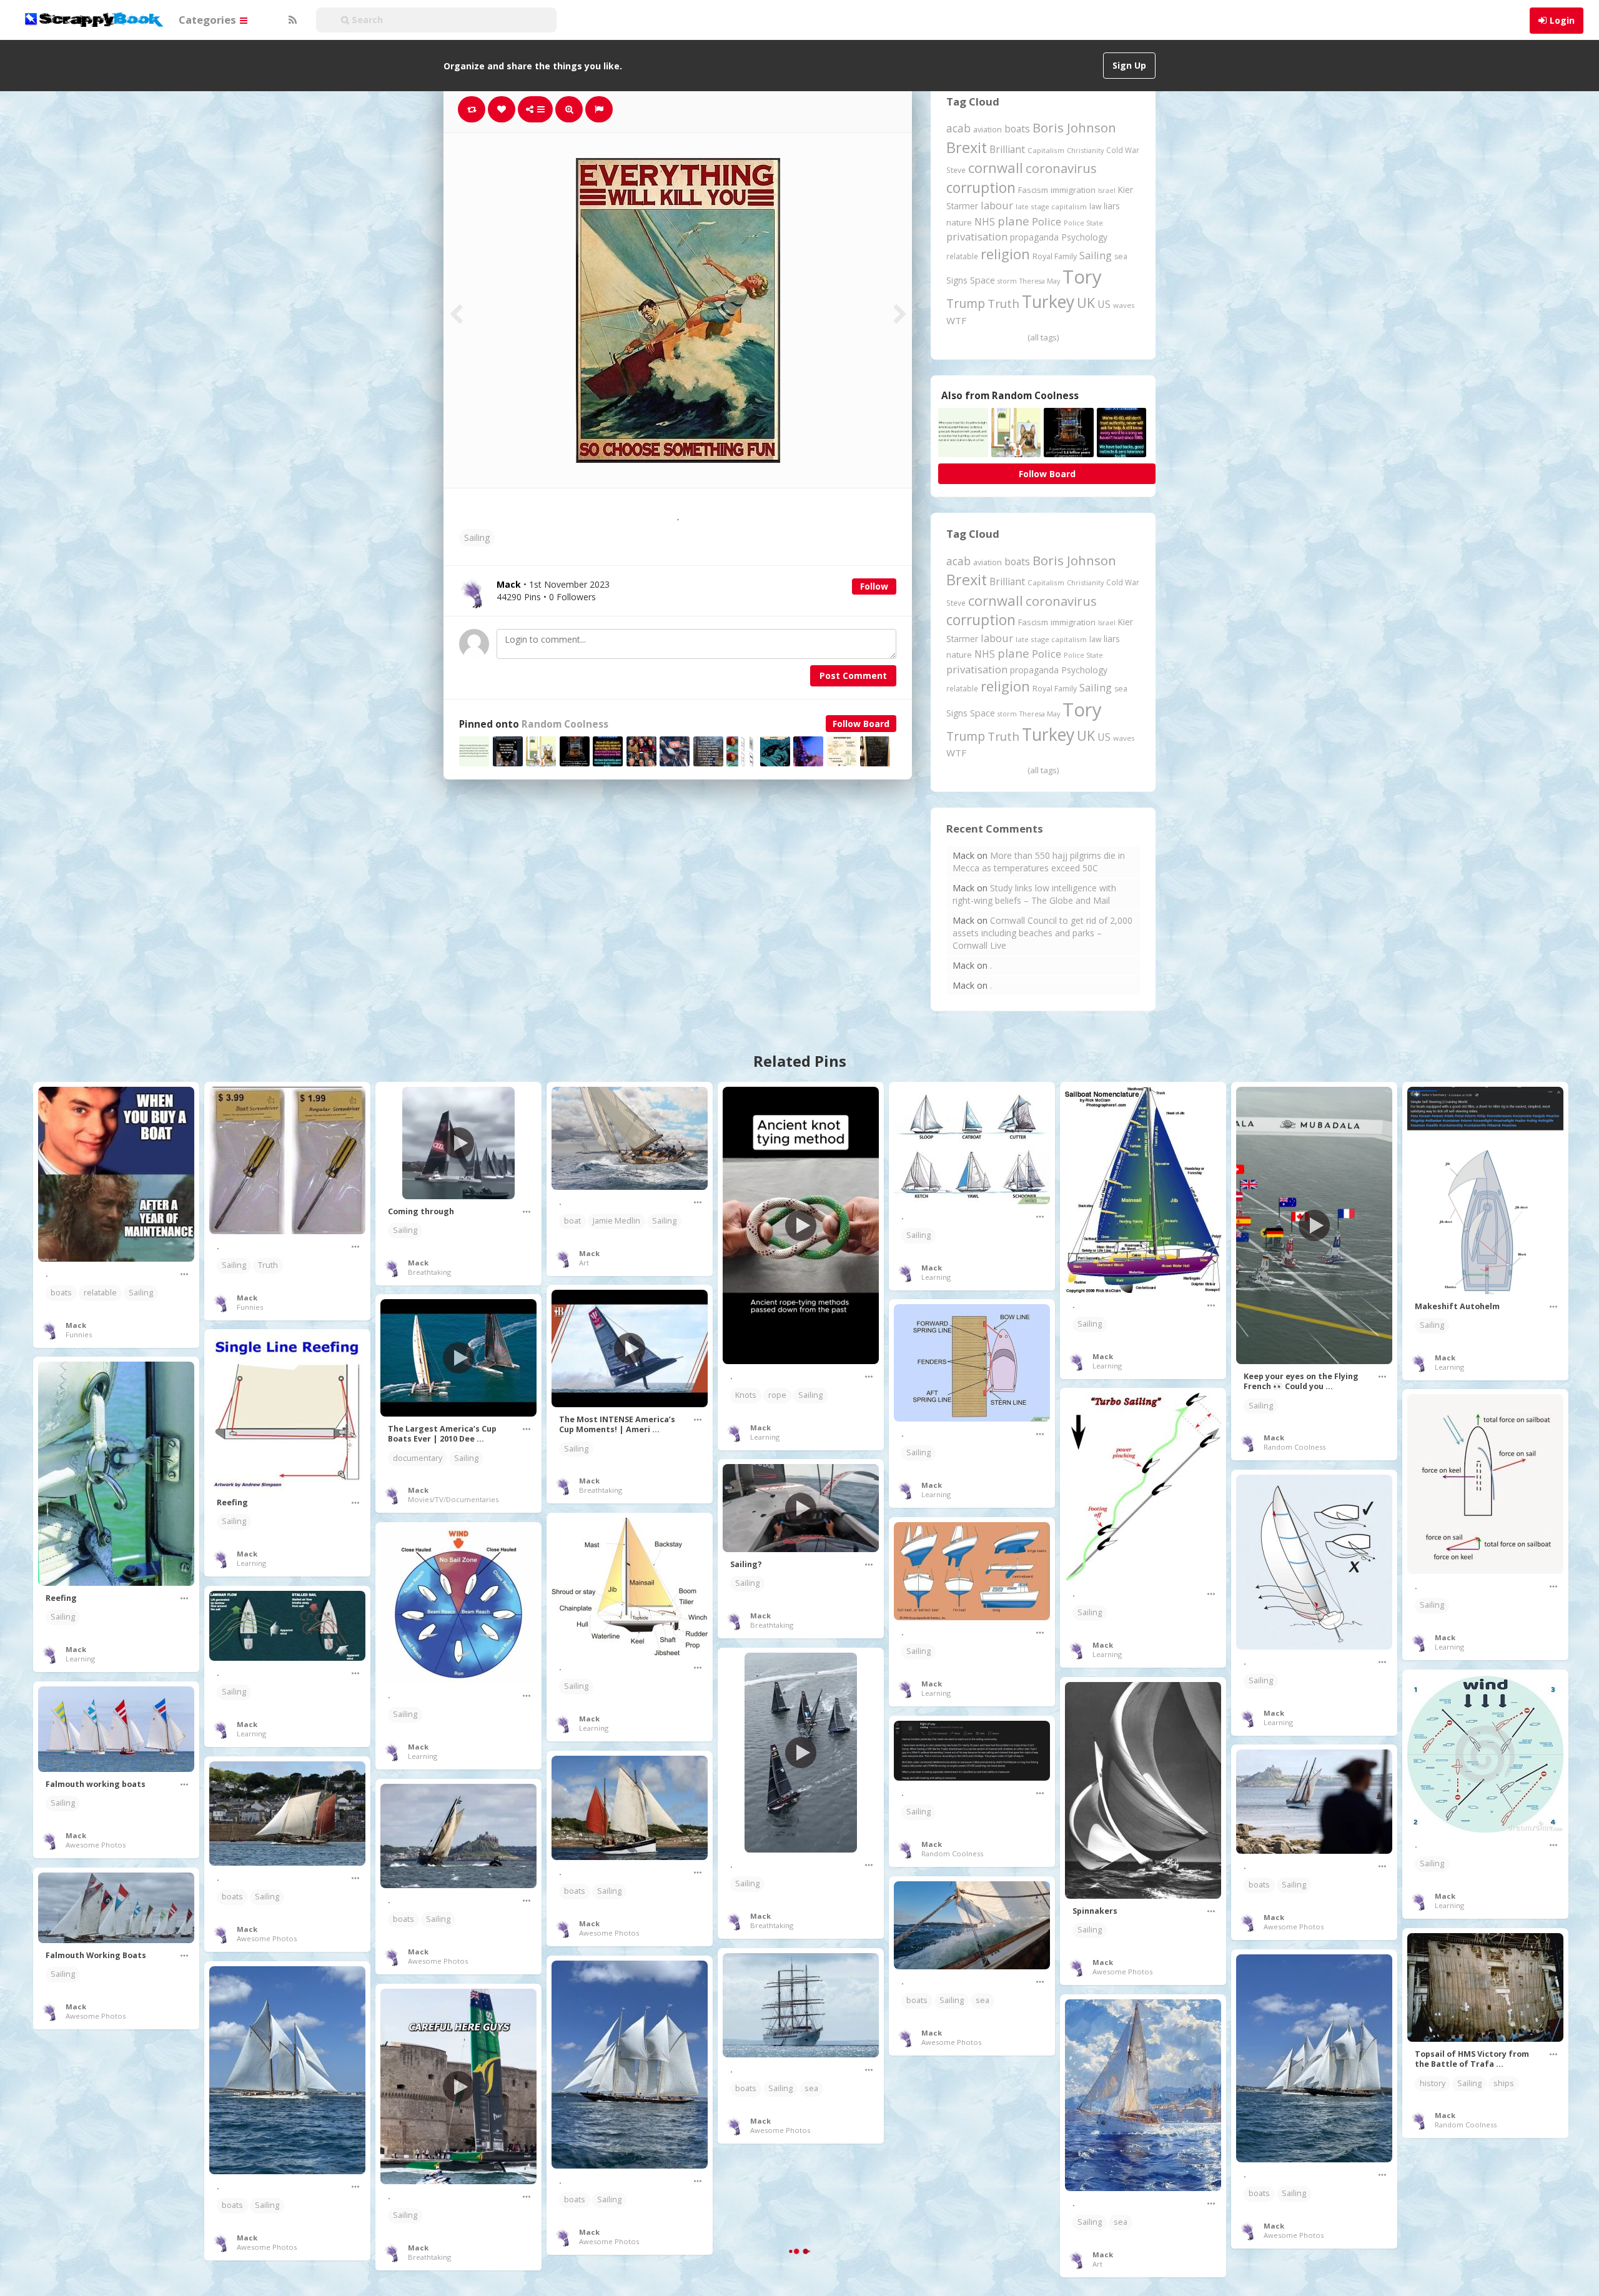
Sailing (477, 537)
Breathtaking (429, 1272)
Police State (1083, 223)
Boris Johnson (1074, 127)
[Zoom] (569, 109)
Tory (1082, 277)
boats (1017, 129)
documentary (418, 1458)
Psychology (1084, 237)
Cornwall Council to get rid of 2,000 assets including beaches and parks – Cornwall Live (1042, 933)
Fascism (1033, 190)
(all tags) (1043, 337)
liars (1112, 206)
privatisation (977, 236)
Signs (957, 280)
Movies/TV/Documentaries (453, 1499)
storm (1007, 281)
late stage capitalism (1051, 206)
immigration (1073, 190)
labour (997, 205)
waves (1124, 305)
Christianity (1085, 150)
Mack (76, 1325)
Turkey (1048, 302)
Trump (966, 303)
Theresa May (1040, 281)
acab (958, 128)
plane (1013, 221)
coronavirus (1061, 168)
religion (1005, 254)
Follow (874, 586)
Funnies (79, 1334)
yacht (985, 2233)
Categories (209, 20)
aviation (988, 130)
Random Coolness (565, 724)
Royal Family (1055, 256)
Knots (746, 1395)
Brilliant (1007, 149)
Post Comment (853, 675)
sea (1121, 256)
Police (1047, 221)
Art (584, 1263)
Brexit (967, 147)
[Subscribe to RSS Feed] (291, 20)
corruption (981, 188)
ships (1504, 2083)
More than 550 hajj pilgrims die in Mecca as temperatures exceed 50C (1039, 862)
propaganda (1034, 237)
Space (983, 280)
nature (959, 222)
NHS (985, 222)
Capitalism (1046, 150)
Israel (1107, 191)
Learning (765, 1437)
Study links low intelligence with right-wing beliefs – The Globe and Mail (1034, 894)
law (1095, 206)
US (1104, 304)
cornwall (996, 167)
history (1433, 2083)
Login (1562, 20)
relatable (962, 256)
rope (777, 1395)
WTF (956, 320)
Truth (1003, 304)
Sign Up (1129, 65)
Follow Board (861, 724)
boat (572, 1221)
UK (1086, 303)
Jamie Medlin (616, 1221)
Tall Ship (102, 2231)
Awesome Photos (1122, 1972)
